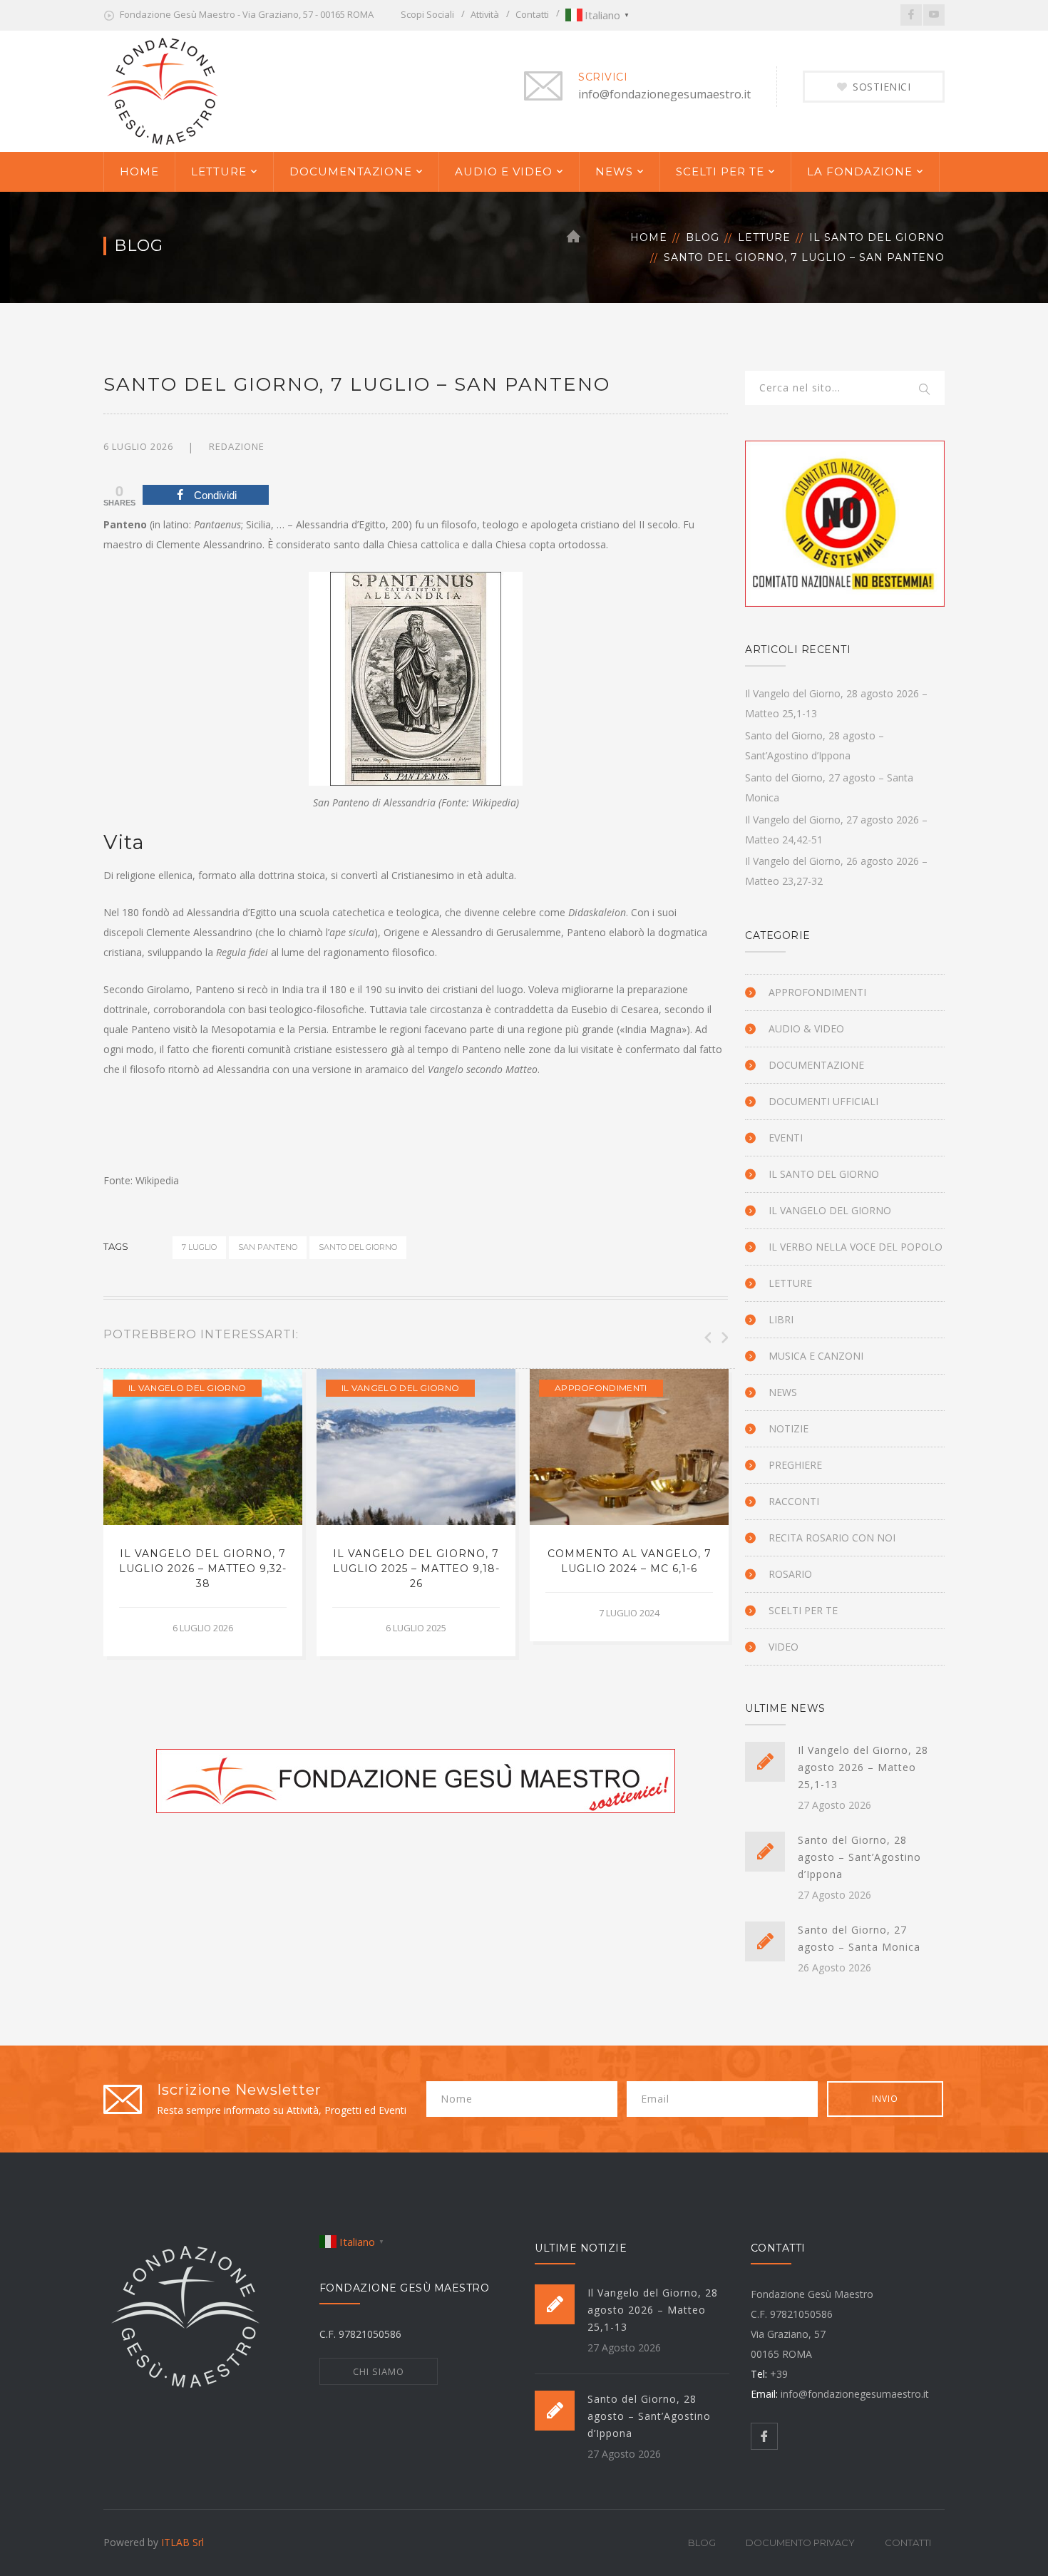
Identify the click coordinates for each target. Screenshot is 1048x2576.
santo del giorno (358, 1247)
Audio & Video (806, 1028)
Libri (781, 1319)
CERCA (925, 390)
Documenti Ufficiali (823, 1101)
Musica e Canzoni (816, 1356)
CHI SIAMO (379, 2371)
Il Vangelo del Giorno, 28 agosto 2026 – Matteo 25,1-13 (863, 1767)
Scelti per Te (803, 1610)
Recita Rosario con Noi (832, 1538)
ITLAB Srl (183, 2542)
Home (649, 237)
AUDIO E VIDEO (504, 171)
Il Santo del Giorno (877, 237)
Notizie (788, 1428)
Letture (764, 237)
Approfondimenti (601, 1388)
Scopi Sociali (427, 14)
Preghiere (795, 1465)
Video (784, 1647)
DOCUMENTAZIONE (351, 171)
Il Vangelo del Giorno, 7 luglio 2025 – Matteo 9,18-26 (416, 1569)
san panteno (268, 1247)
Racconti (794, 1501)
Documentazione (816, 1065)
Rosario (790, 1574)
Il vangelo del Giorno (187, 1388)
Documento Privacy (800, 2542)
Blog (703, 237)
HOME (139, 171)
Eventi (786, 1138)
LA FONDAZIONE (860, 171)
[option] (203, 1513)
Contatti (532, 14)
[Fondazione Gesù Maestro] (163, 89)
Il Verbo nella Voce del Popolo (856, 1247)
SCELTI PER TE (720, 171)
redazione (237, 446)
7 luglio (199, 1247)
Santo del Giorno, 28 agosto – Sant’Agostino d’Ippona (859, 1857)
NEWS (614, 171)
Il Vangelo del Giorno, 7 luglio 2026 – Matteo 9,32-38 (203, 1569)
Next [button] (724, 1338)
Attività (485, 14)
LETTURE (219, 171)
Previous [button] (707, 1338)
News (783, 1392)
